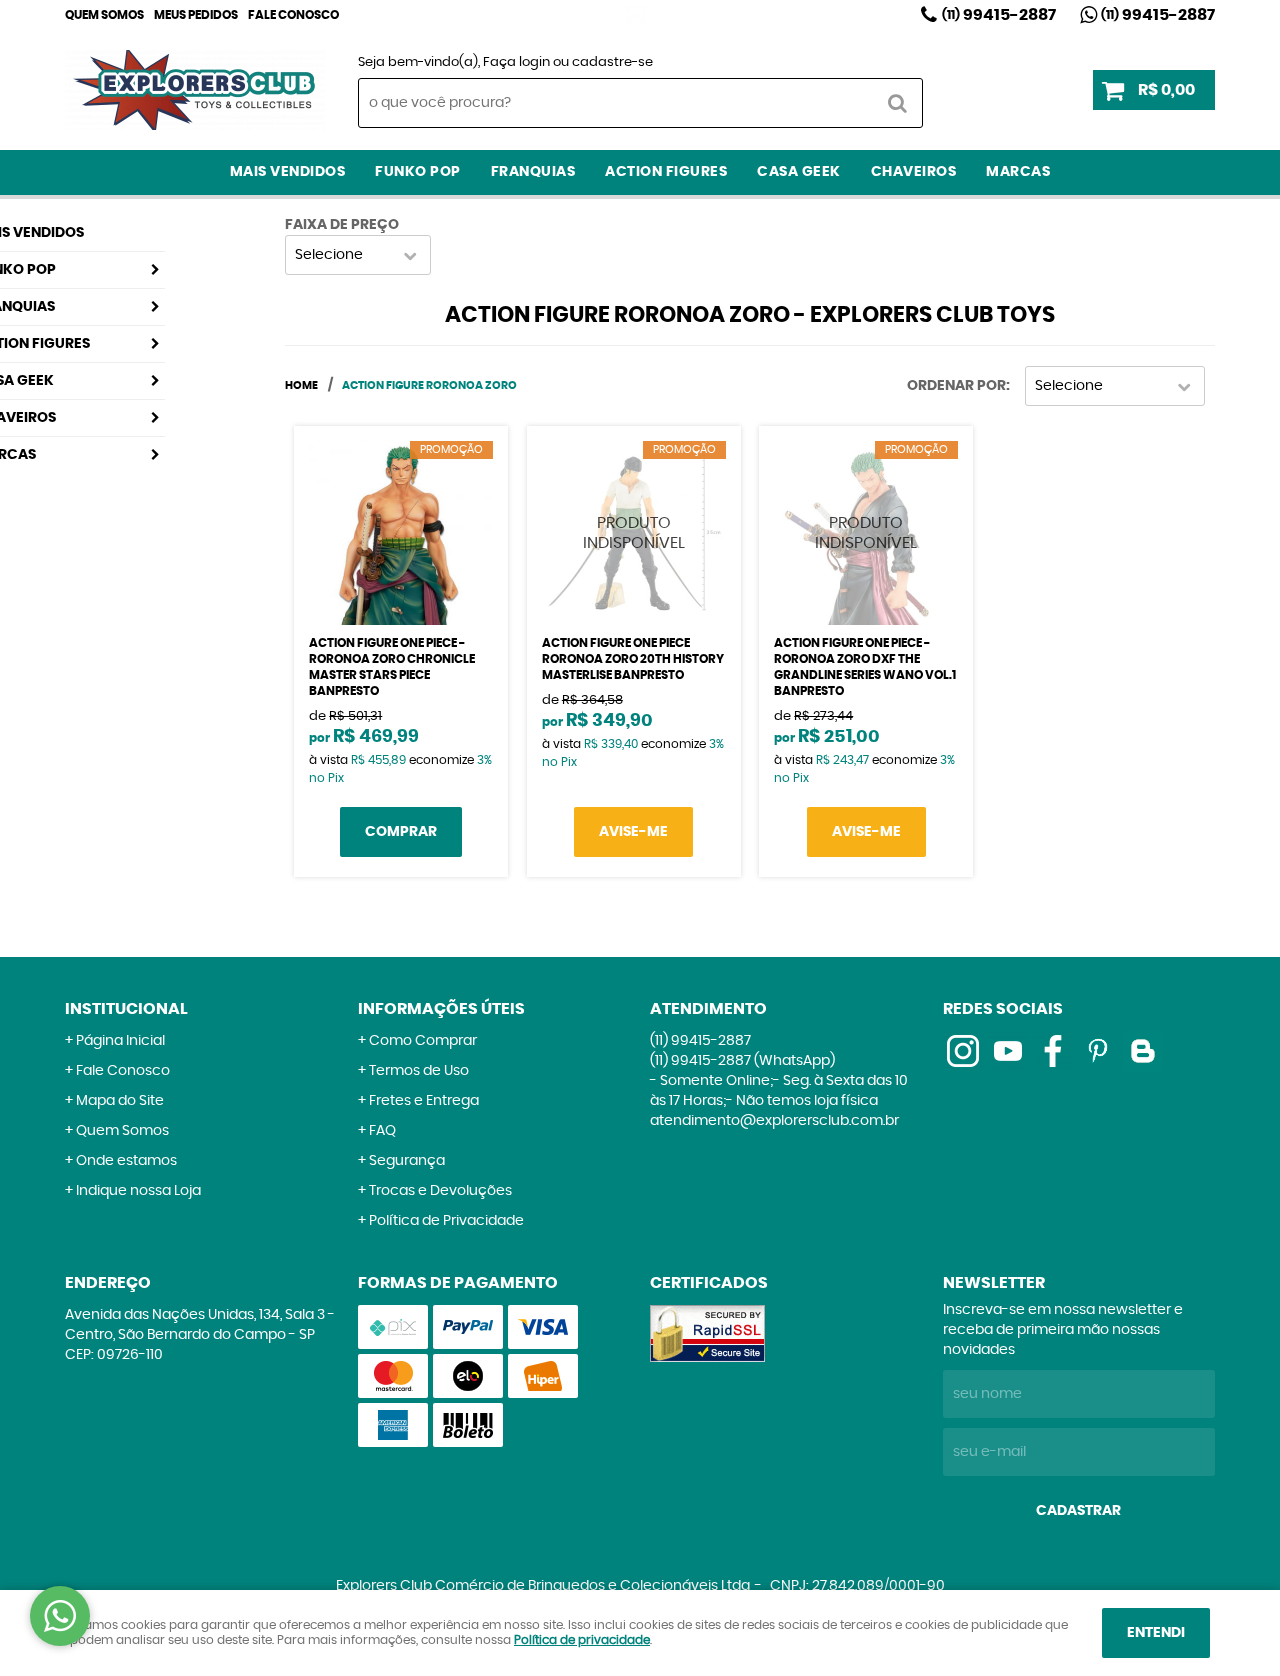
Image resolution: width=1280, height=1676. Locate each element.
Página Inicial (120, 1041)
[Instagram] (636, 15)
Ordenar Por (956, 386)
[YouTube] (1008, 1051)
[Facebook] (1053, 1051)
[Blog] (1143, 1051)
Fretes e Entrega (424, 1101)
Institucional (126, 1009)
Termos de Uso (419, 1071)
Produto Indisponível (634, 533)
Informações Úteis (441, 1009)
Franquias (533, 172)
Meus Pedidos (196, 15)
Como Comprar (423, 1041)
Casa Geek (799, 172)
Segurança (407, 1161)
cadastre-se (612, 62)
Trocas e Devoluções (440, 1191)
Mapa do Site (120, 1101)
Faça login (516, 62)
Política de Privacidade (446, 1221)
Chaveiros (914, 172)
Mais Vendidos (288, 172)
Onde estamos (126, 1161)
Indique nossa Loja (138, 1191)
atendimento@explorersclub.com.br (774, 1121)
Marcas (1018, 172)
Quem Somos (104, 15)
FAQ (382, 1131)
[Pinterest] (1098, 1051)
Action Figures (666, 172)
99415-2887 (999, 15)
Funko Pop (418, 172)
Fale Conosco (293, 15)
